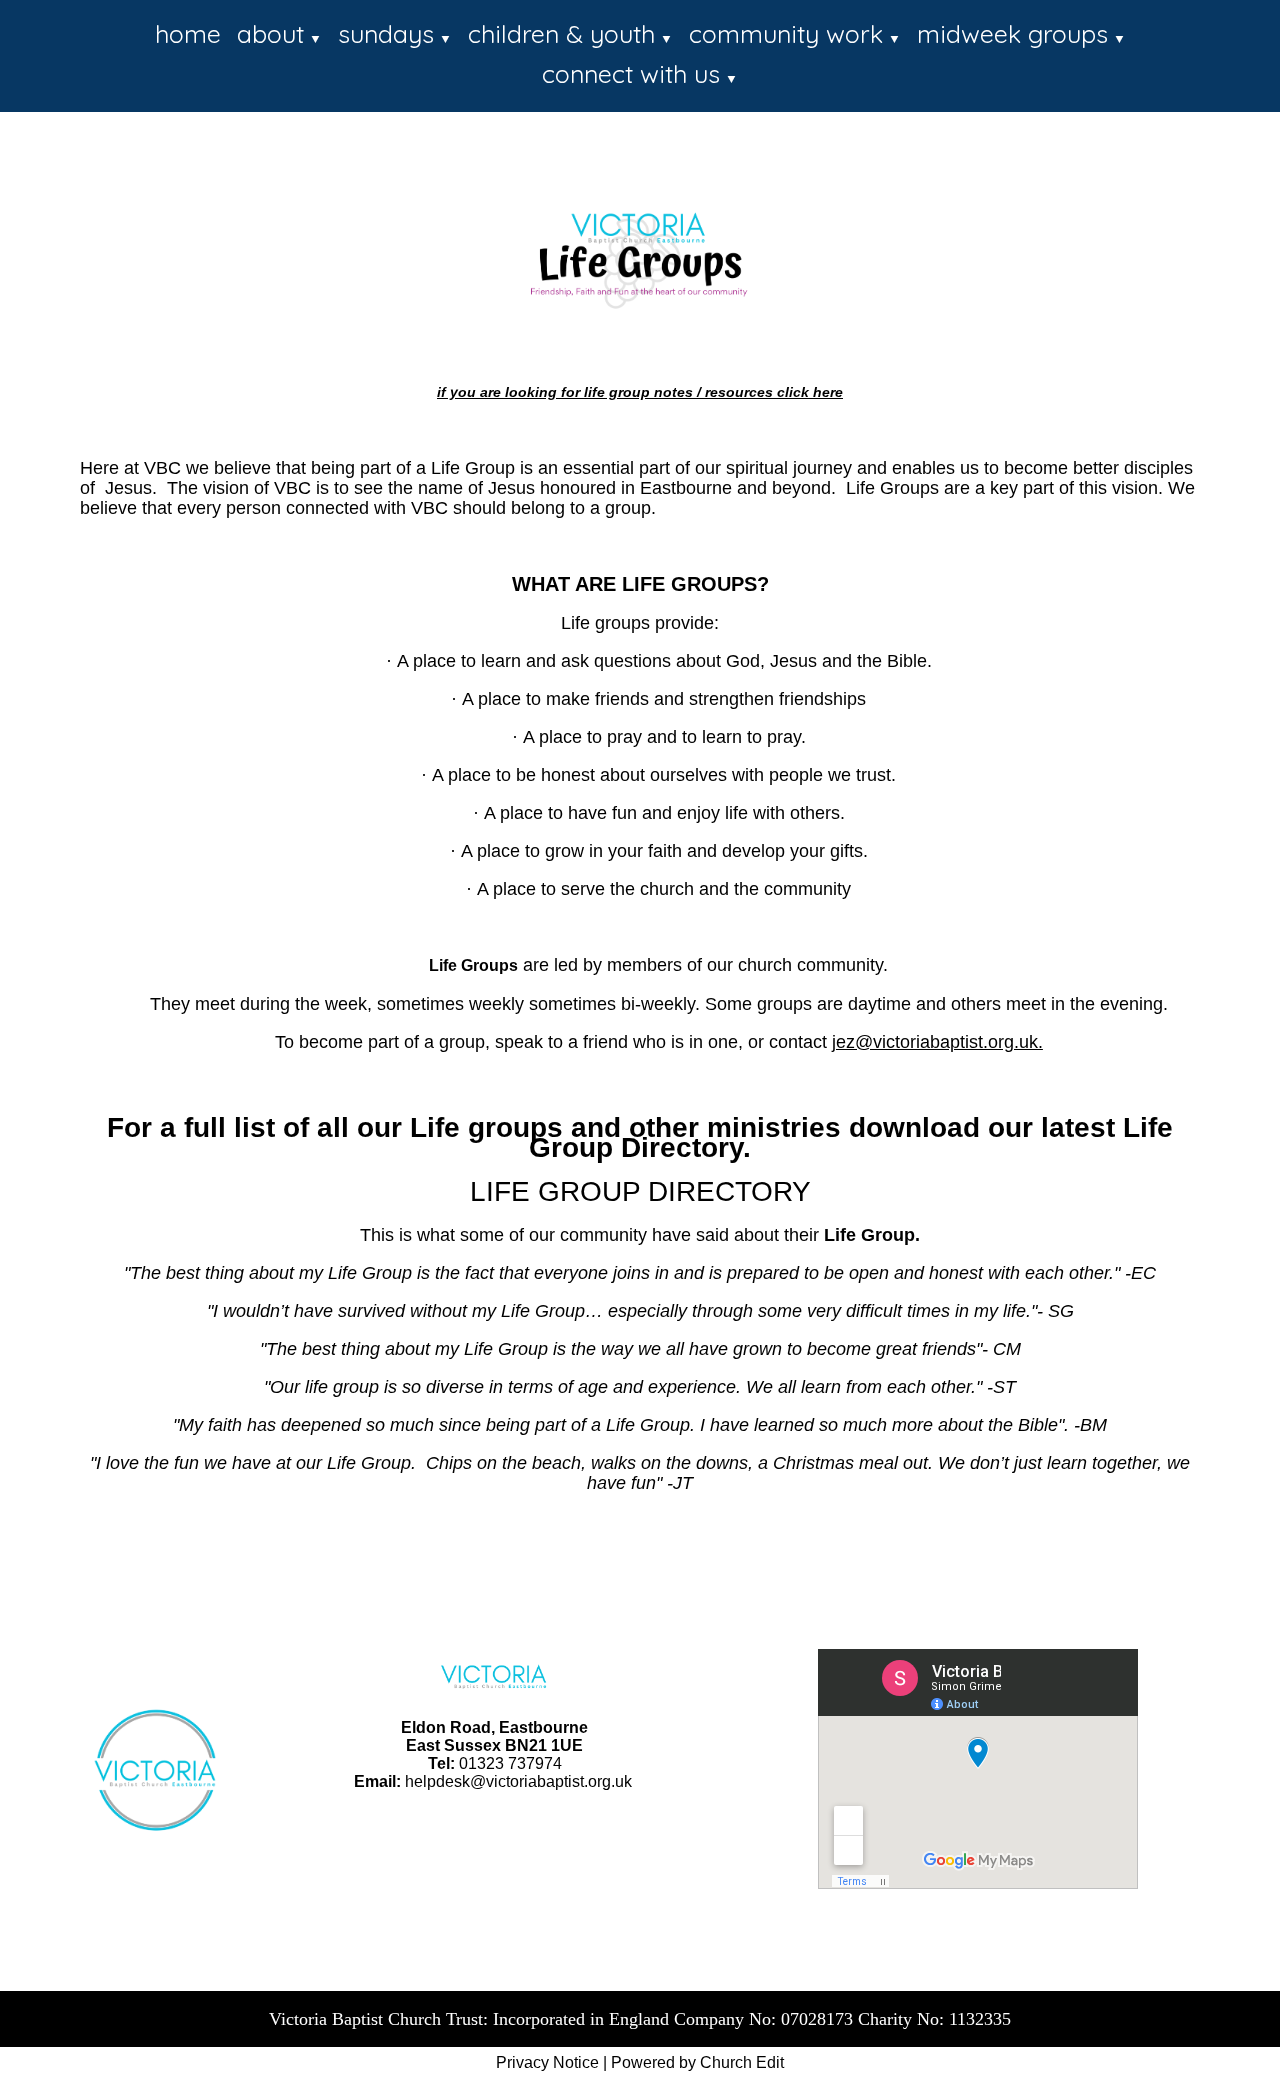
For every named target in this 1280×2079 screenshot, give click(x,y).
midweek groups (1012, 33)
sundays (386, 33)
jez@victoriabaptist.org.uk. (937, 1042)
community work (786, 33)
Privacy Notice (547, 2062)
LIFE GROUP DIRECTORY (640, 1191)
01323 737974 (510, 1763)
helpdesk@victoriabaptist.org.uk (518, 1781)
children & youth (561, 33)
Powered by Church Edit (697, 2062)
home (188, 33)
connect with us (631, 73)
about (270, 33)
